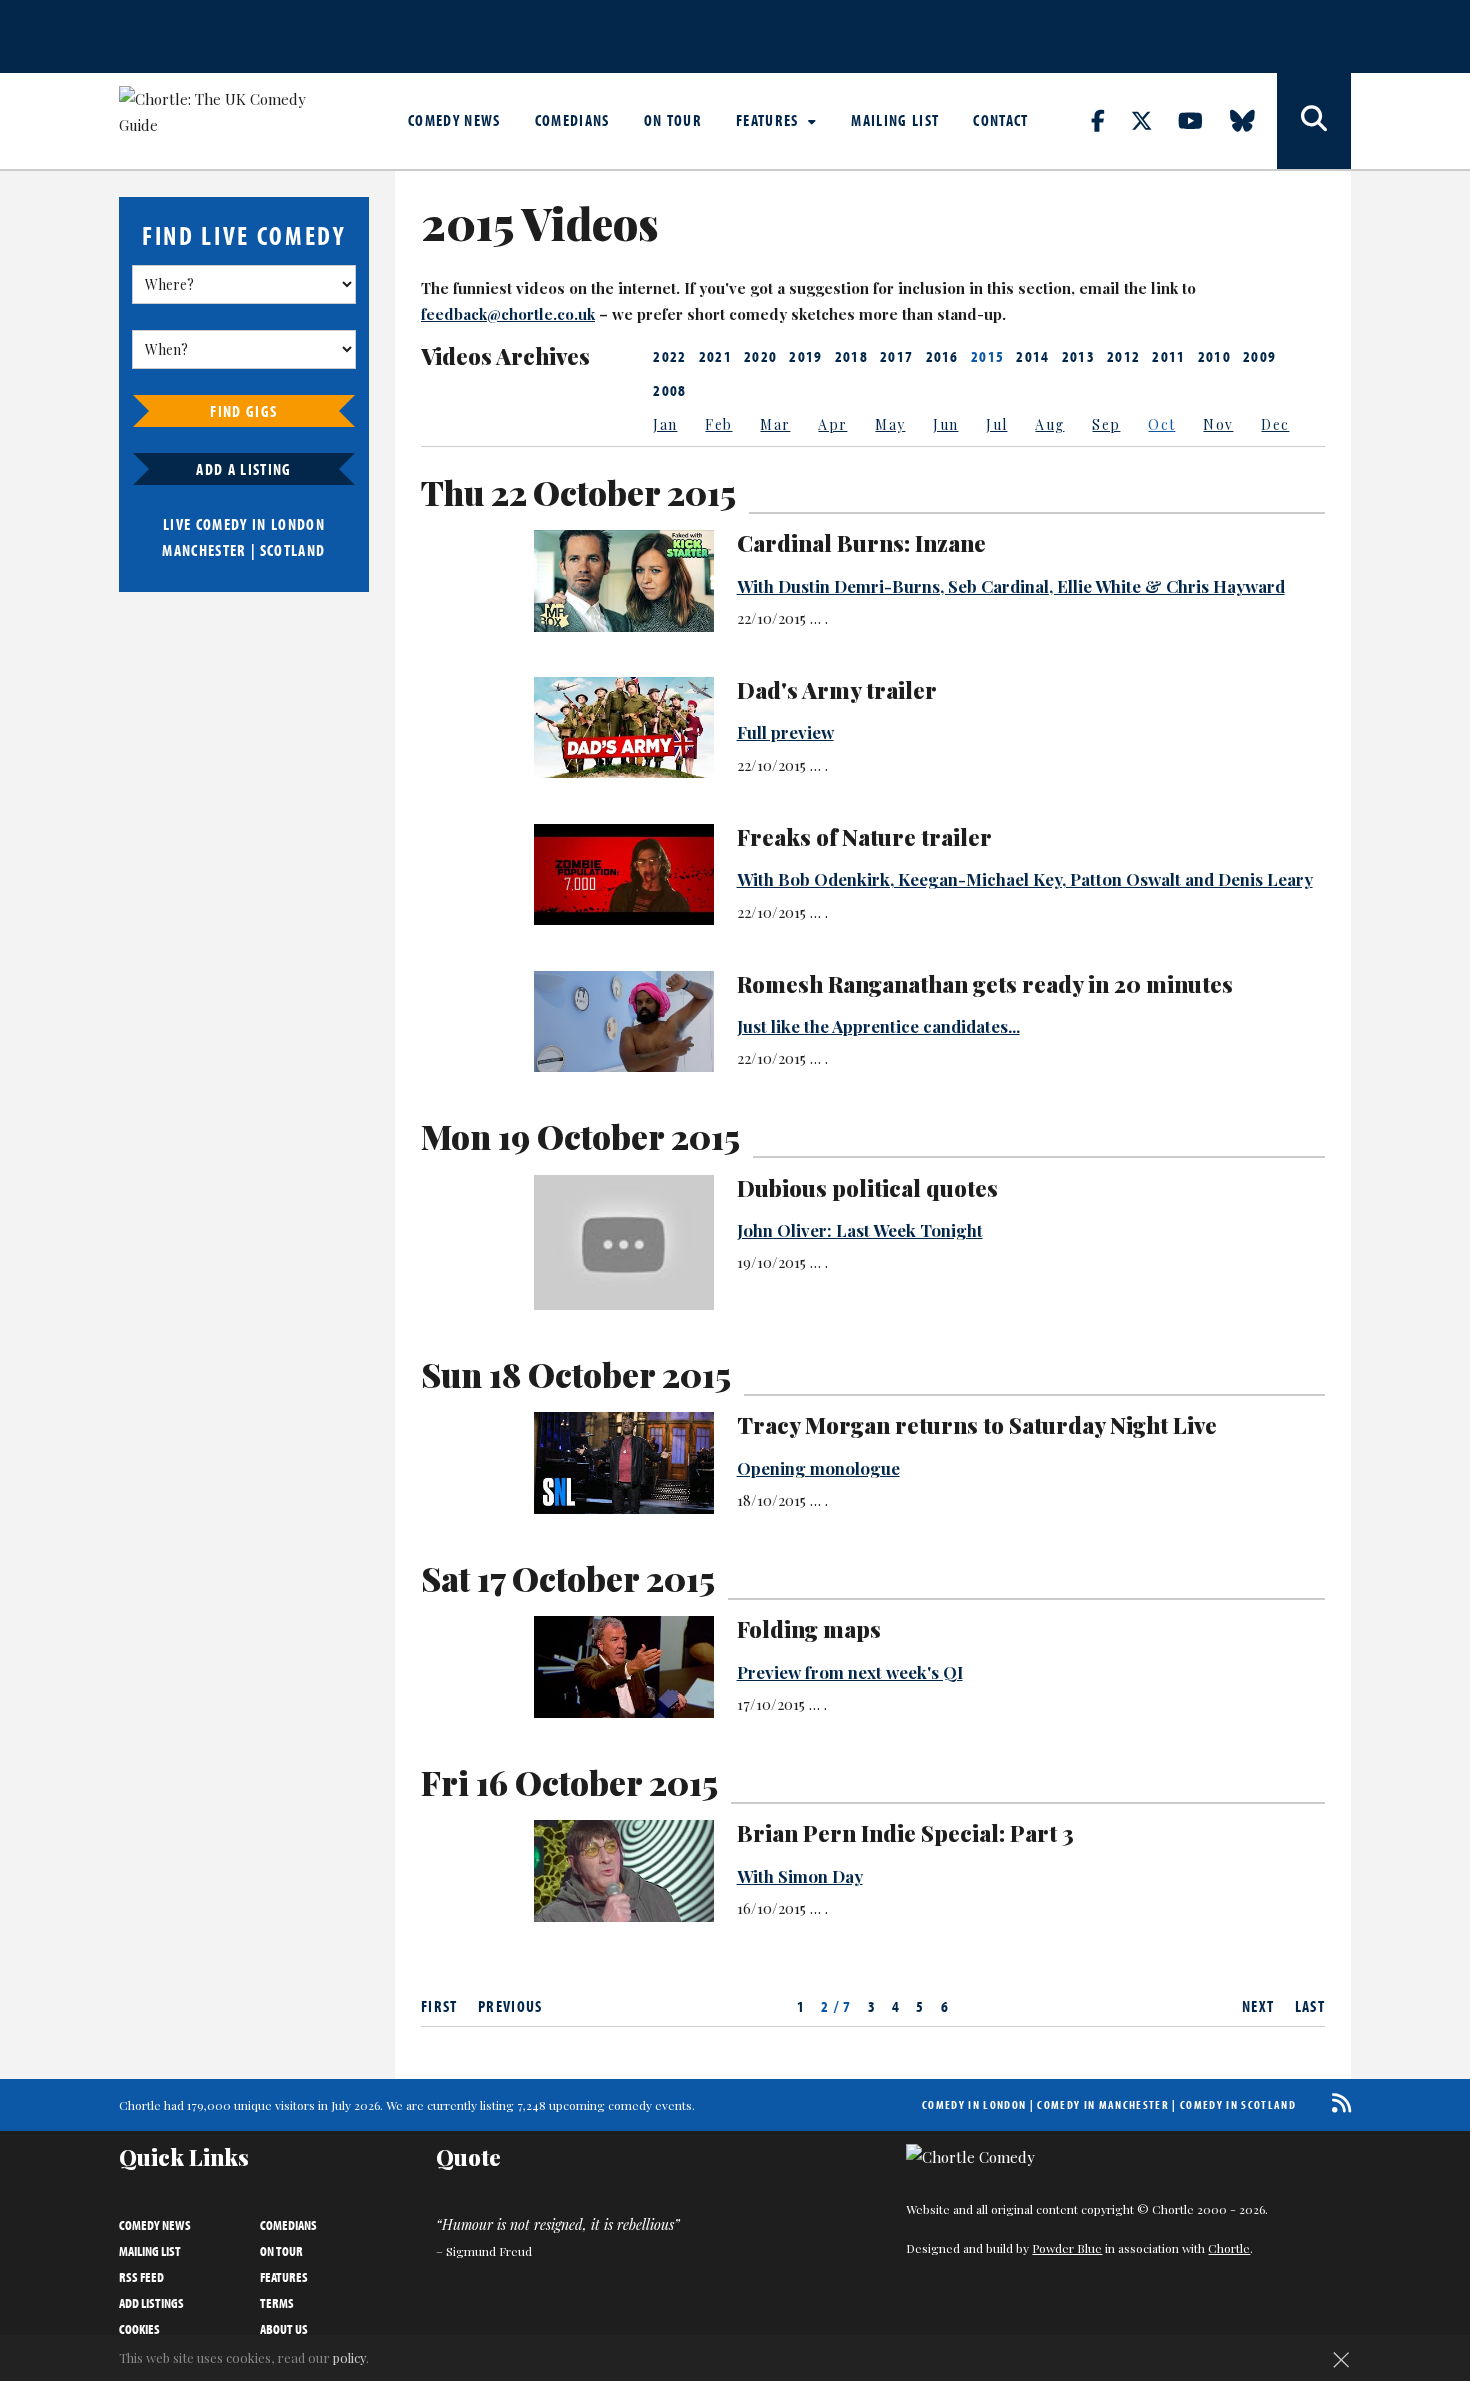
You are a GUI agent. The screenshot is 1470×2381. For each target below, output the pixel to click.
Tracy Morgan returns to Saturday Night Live (977, 1425)
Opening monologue (818, 1468)
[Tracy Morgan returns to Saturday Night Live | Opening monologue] (624, 1462)
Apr (832, 424)
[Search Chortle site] (1314, 121)
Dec (1275, 424)
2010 (1214, 356)
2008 (669, 390)
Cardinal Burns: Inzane (861, 543)
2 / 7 (836, 2006)
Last (1310, 2006)
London (298, 524)
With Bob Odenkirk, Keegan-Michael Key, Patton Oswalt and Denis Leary (1025, 879)
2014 (1032, 356)
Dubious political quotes (867, 1188)
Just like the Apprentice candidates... (878, 1026)
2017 (896, 356)
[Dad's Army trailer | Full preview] (624, 727)
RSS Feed (141, 2277)
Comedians (572, 120)
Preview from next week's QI (850, 1672)
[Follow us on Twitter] (1153, 120)
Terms (277, 2303)
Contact (1000, 120)
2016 (942, 356)
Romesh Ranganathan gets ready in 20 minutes (985, 984)
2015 (987, 356)
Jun (945, 424)
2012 (1123, 356)
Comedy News (454, 120)
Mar (775, 424)
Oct (1161, 424)
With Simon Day (800, 1876)
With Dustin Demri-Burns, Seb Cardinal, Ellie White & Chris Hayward (1011, 586)
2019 (805, 356)
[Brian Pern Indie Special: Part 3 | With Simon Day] (624, 1870)
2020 (760, 356)
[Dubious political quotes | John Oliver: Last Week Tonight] (624, 1242)
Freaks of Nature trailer (864, 837)
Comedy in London (974, 2104)
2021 (715, 356)
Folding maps (809, 1629)
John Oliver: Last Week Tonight (860, 1230)
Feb (718, 424)
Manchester (204, 550)
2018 (851, 356)
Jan (665, 424)
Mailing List (895, 120)
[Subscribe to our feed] (1336, 2102)
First (439, 2006)
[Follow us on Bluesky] (1254, 120)
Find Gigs (243, 411)
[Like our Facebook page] (1109, 120)
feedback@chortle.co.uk (508, 314)
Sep (1106, 424)
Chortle (1229, 2248)
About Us (284, 2329)
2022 (669, 356)
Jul (996, 424)
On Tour (673, 120)
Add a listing (243, 469)
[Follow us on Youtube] (1202, 120)
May (890, 424)
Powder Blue (1067, 2248)
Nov (1218, 424)
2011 (1168, 356)
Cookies (139, 2329)
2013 (1078, 356)
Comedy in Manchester (1103, 2104)
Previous (510, 2006)
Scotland (293, 550)
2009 (1259, 356)
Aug (1049, 424)
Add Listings (151, 2303)
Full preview (785, 732)
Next (1258, 2006)
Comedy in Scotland (1238, 2104)
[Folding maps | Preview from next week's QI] (624, 1666)
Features (769, 120)
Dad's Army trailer (837, 690)
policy (349, 2357)
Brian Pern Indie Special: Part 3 (905, 1833)
